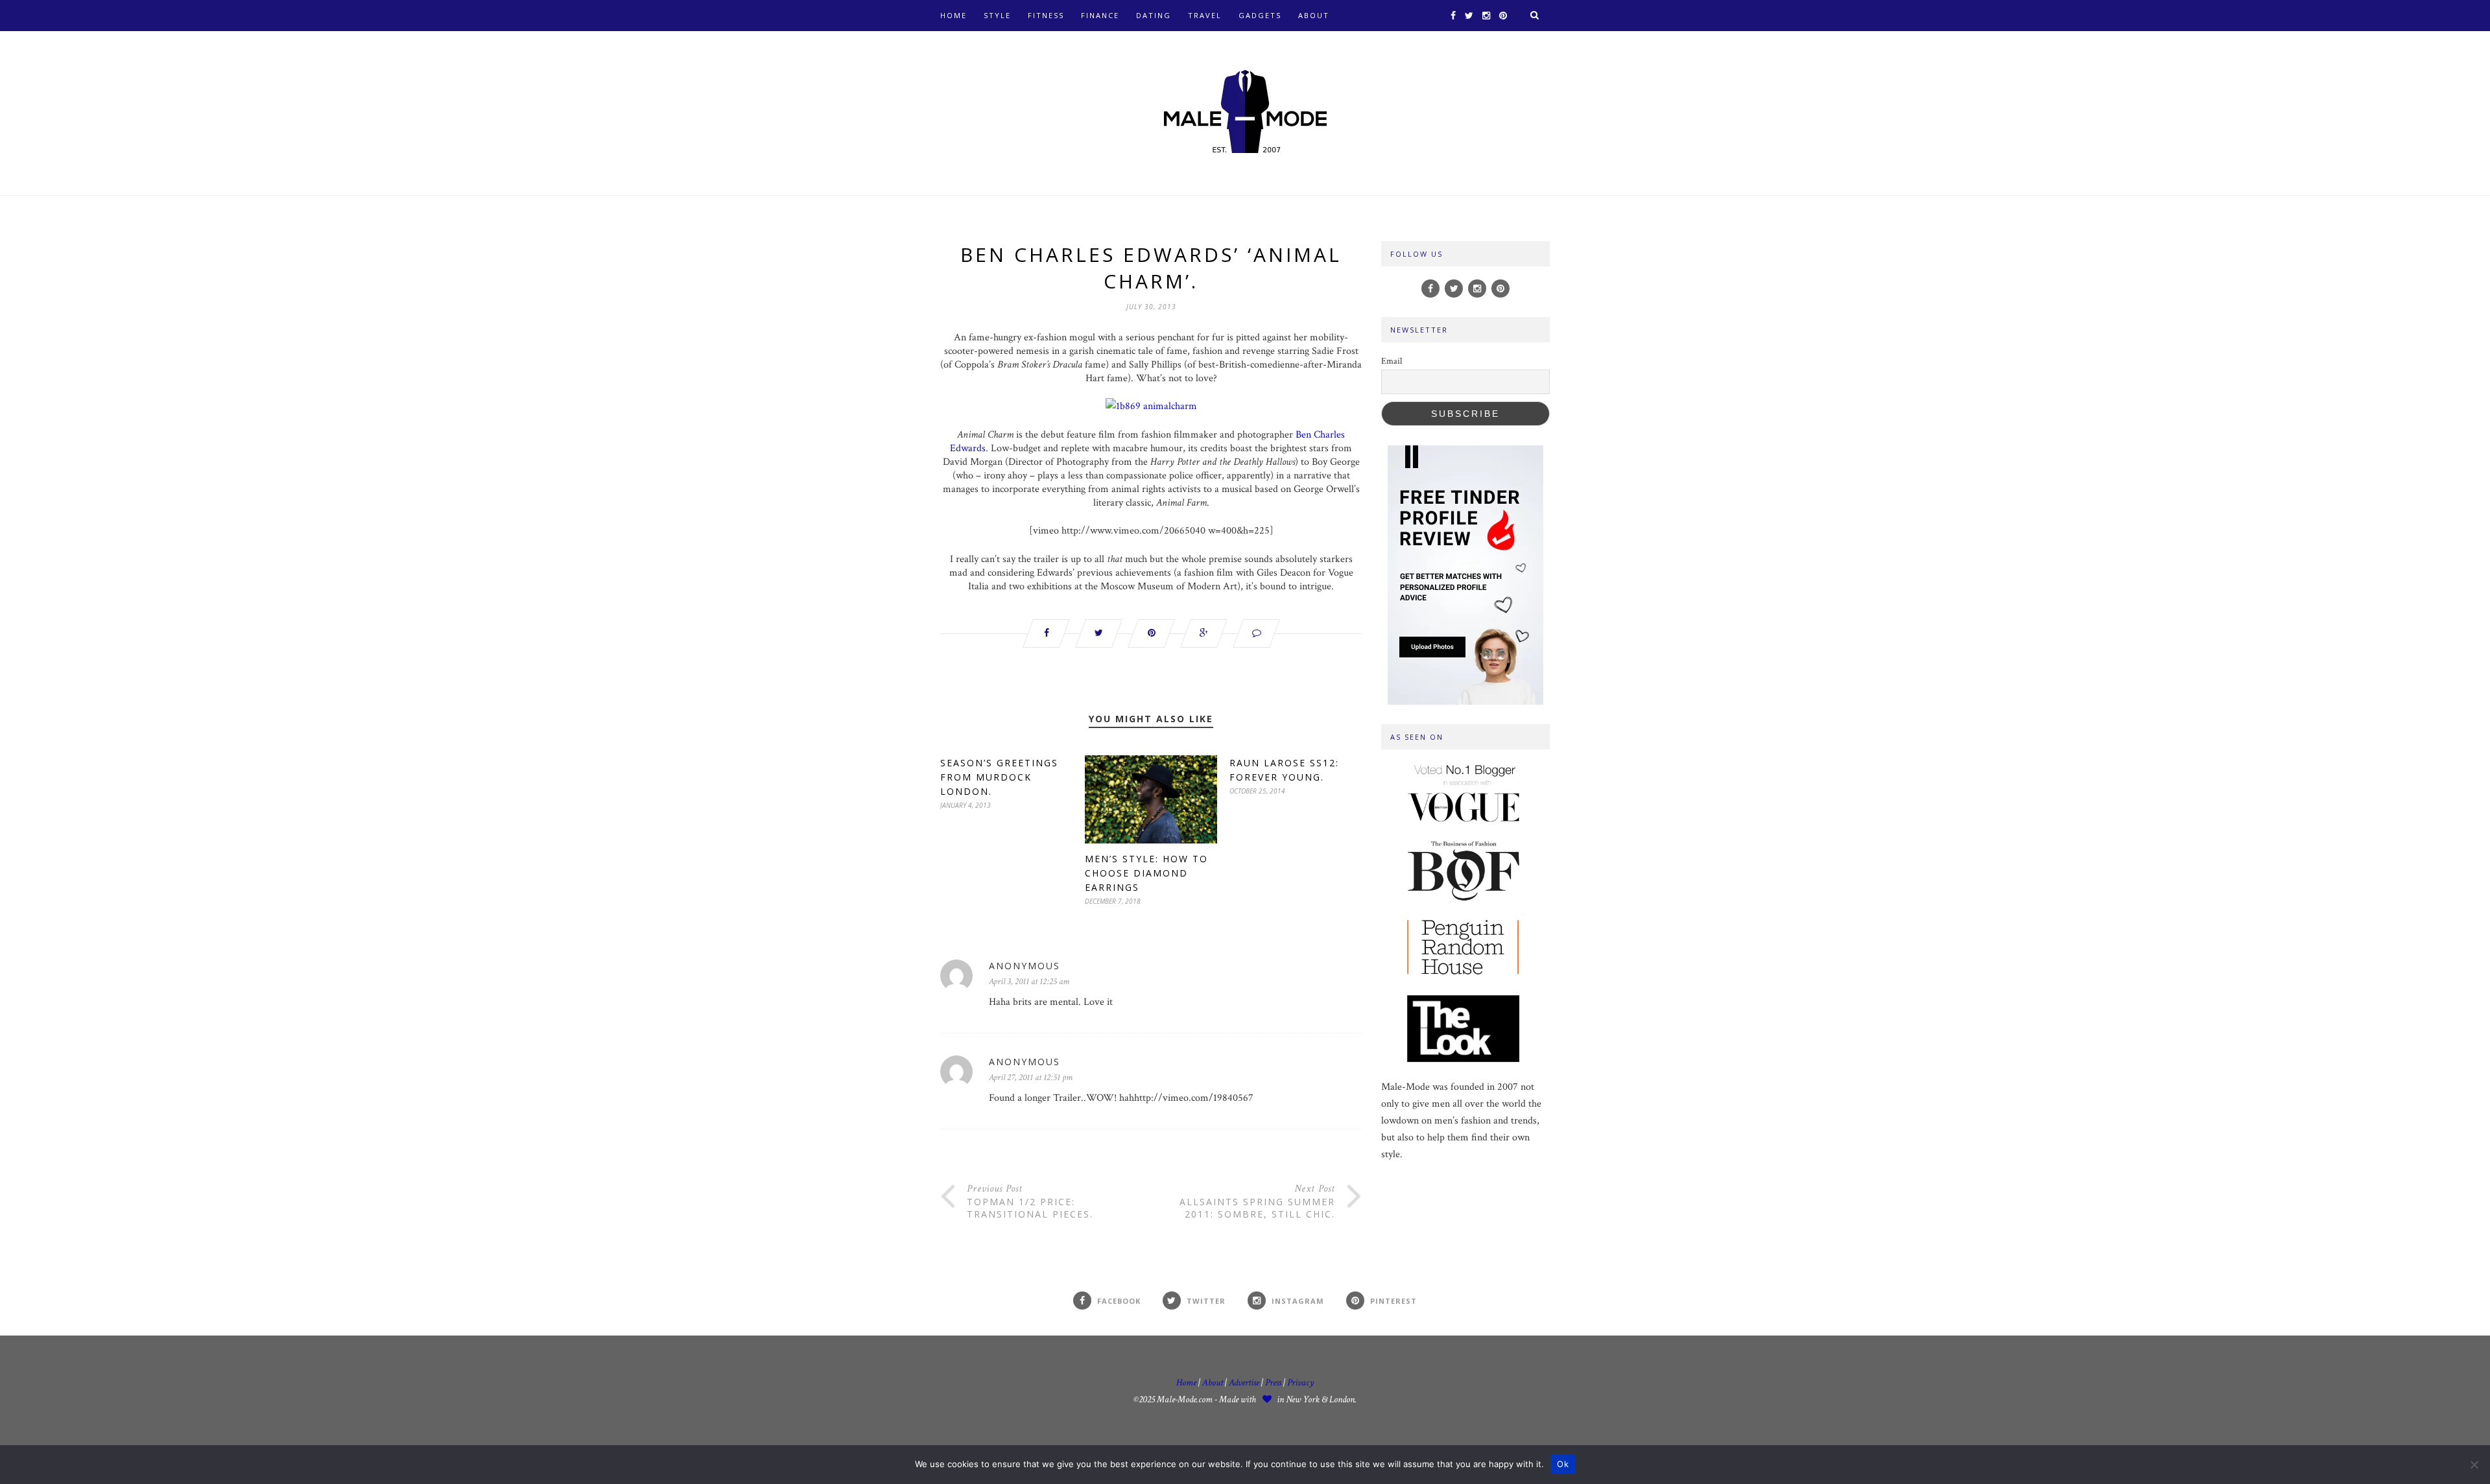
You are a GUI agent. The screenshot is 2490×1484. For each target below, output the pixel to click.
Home (954, 15)
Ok (1563, 1464)
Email (1392, 361)
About (1314, 15)
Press (1274, 1383)
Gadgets (1260, 15)
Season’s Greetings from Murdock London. (999, 777)
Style (997, 15)
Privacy (1300, 1383)
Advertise (1244, 1383)
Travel (1205, 15)
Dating (1154, 15)
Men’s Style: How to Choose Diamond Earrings (1146, 873)
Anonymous (1025, 966)
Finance (1100, 15)
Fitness (1046, 15)
